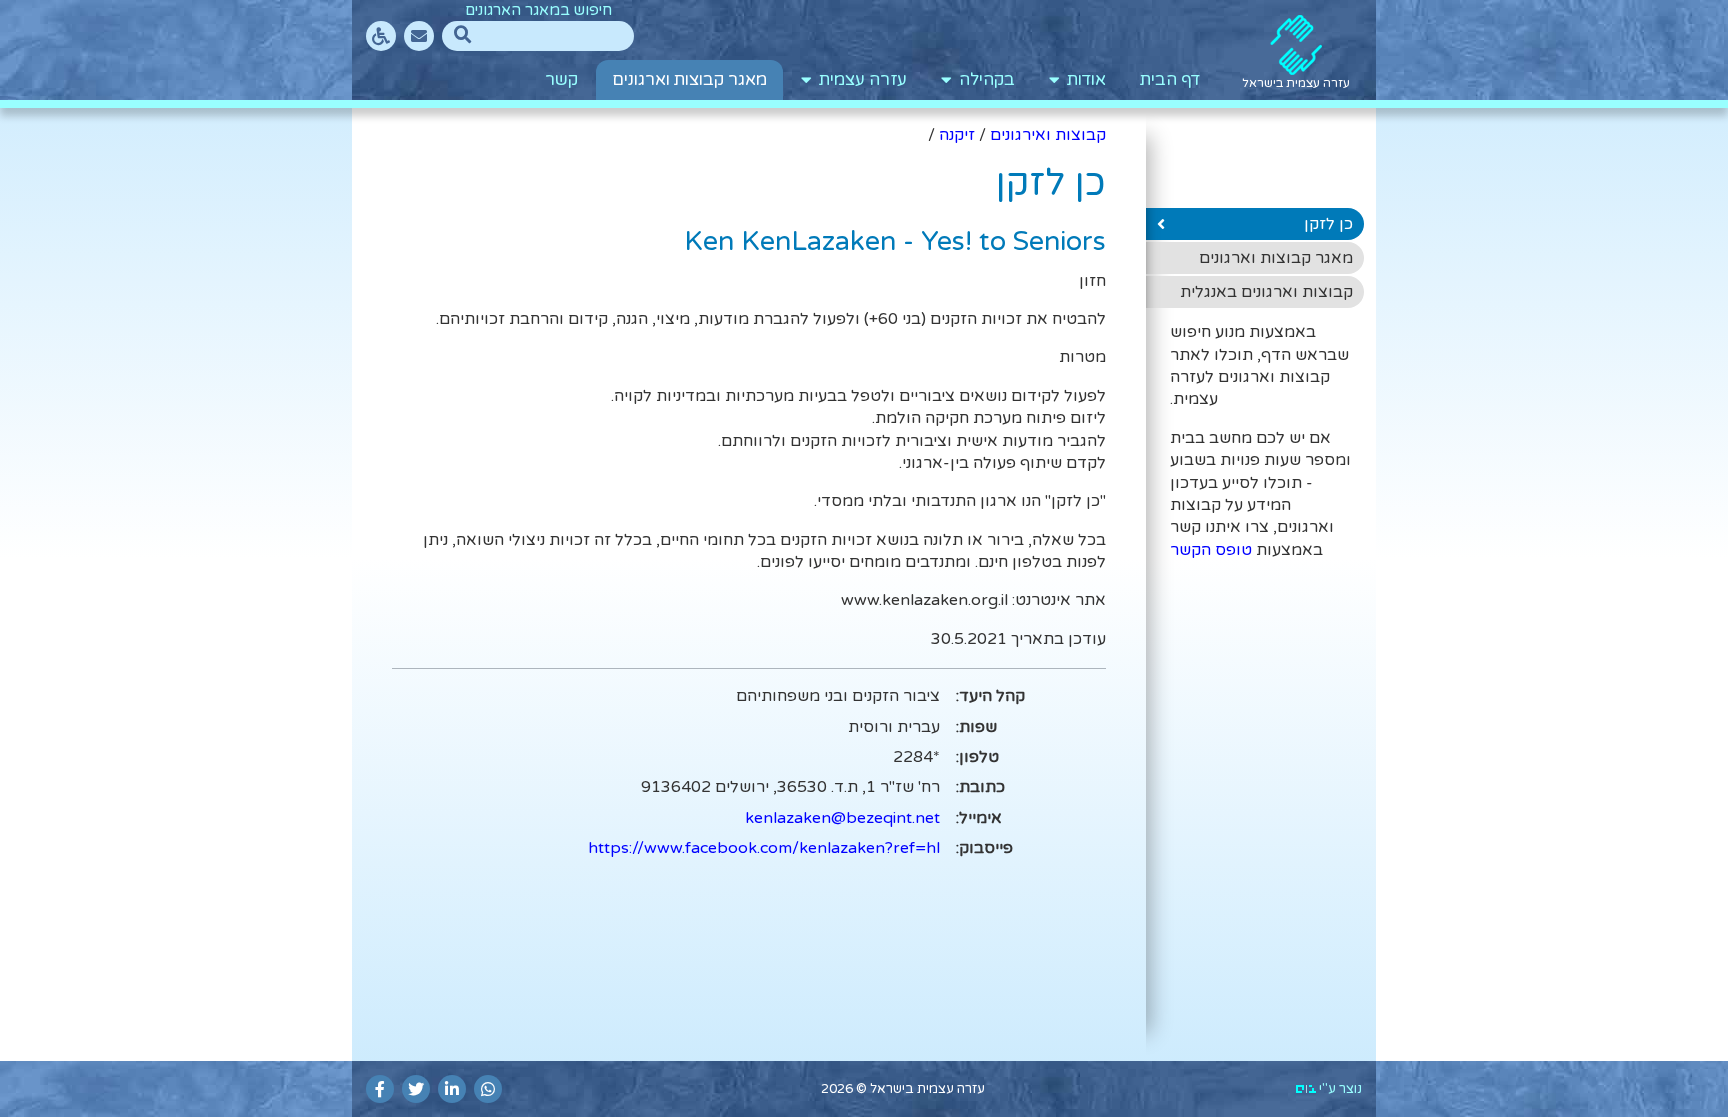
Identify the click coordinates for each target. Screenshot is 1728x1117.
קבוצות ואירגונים (1048, 135)
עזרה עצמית (859, 80)
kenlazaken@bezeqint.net (842, 818)
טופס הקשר (1211, 550)
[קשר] (419, 36)
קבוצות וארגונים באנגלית (1266, 292)
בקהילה (983, 80)
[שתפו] (488, 1089)
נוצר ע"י (1339, 1089)
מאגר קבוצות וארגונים (689, 80)
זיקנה (957, 135)
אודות (1082, 80)
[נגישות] (381, 36)
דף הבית (1170, 80)
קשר (561, 80)
